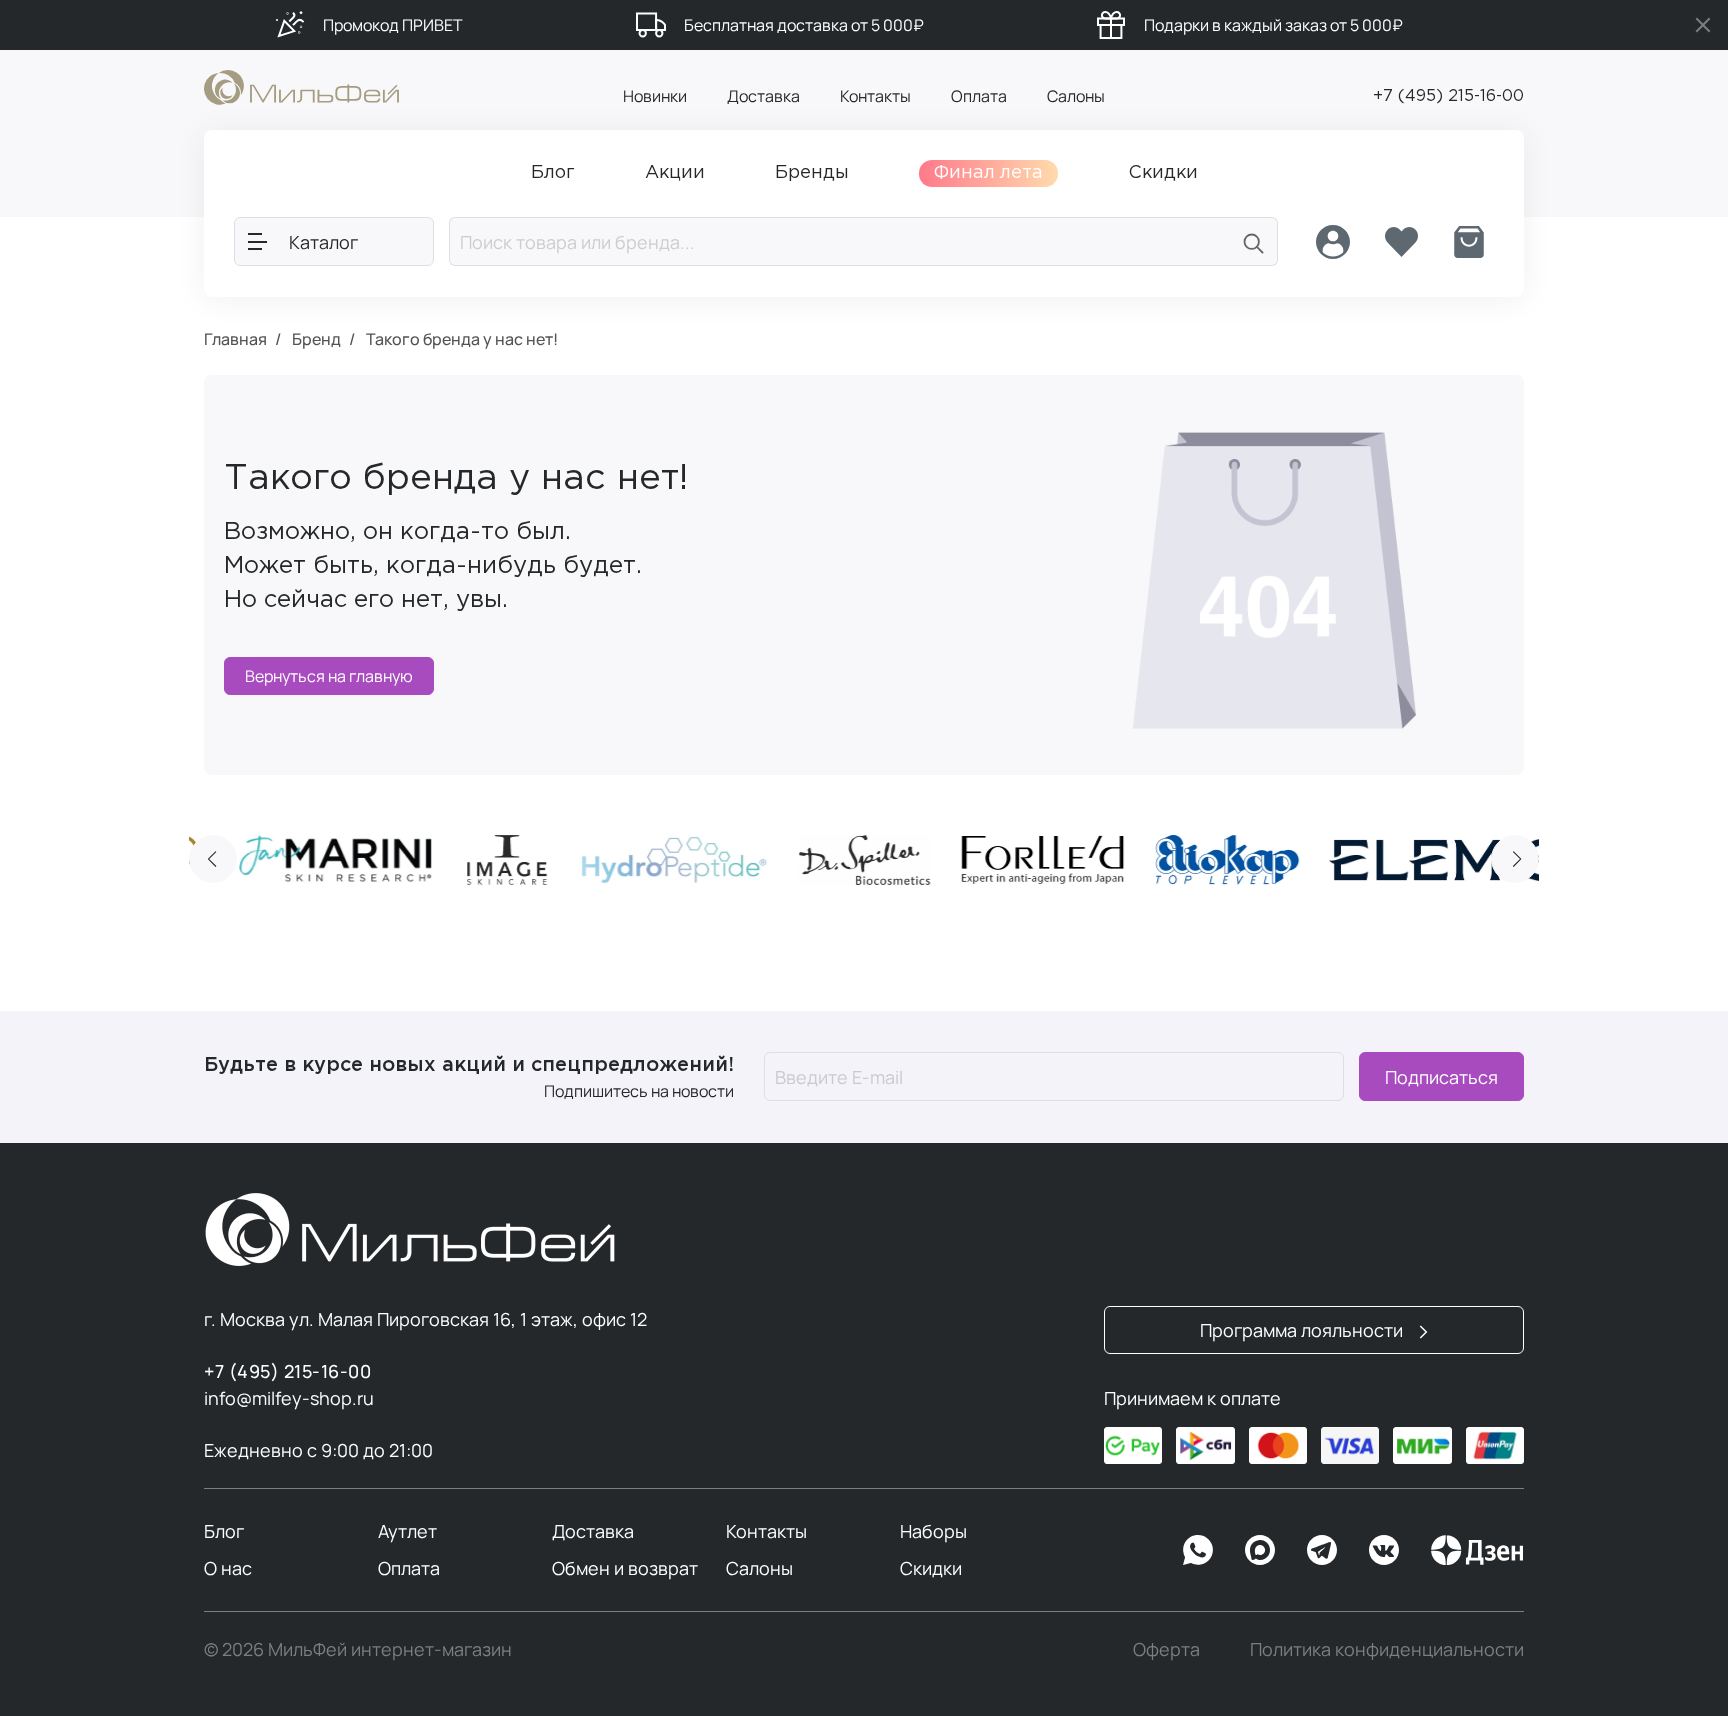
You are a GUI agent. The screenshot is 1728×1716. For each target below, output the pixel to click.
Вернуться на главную (329, 676)
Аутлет (407, 1531)
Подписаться (1441, 1077)
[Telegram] (1322, 1550)
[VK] (1384, 1550)
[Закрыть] (1703, 25)
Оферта (1166, 1649)
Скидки (931, 1568)
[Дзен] (1477, 1550)
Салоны (1076, 96)
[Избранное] (1401, 242)
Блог (224, 1531)
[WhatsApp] (1198, 1550)
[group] (335, 860)
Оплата (979, 96)
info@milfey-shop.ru (289, 1398)
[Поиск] (1254, 241)
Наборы (933, 1531)
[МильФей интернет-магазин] (301, 86)
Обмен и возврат (625, 1568)
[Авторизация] (1333, 242)
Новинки (655, 96)
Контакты (875, 96)
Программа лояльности (1303, 1330)
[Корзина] (1469, 242)
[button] (213, 859)
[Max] (1260, 1550)
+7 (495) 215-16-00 (1448, 96)
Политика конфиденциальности (1387, 1649)
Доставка (763, 96)
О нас (228, 1568)
